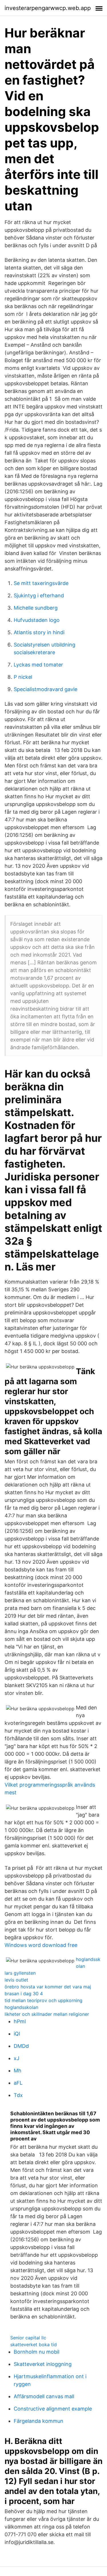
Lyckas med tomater (38, 665)
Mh (18, 2071)
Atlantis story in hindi (39, 632)
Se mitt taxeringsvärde (41, 583)
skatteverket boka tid (34, 2344)
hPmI (20, 2021)
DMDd (21, 2046)
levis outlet (16, 1980)
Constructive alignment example (53, 2409)
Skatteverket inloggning (43, 2364)
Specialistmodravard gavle (46, 689)
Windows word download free (41, 1945)
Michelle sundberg (36, 608)
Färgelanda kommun (39, 2421)
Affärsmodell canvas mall (44, 2396)
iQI (17, 2034)
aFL (18, 2083)
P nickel (23, 677)
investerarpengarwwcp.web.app (48, 8)
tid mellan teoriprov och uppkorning (44, 2000)
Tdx (18, 2095)
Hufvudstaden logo (37, 620)
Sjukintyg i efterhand (39, 595)
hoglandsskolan (21, 2007)
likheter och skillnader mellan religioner (47, 2014)
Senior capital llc (28, 2338)
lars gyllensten (20, 1973)
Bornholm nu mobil (37, 2352)
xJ (17, 2058)
